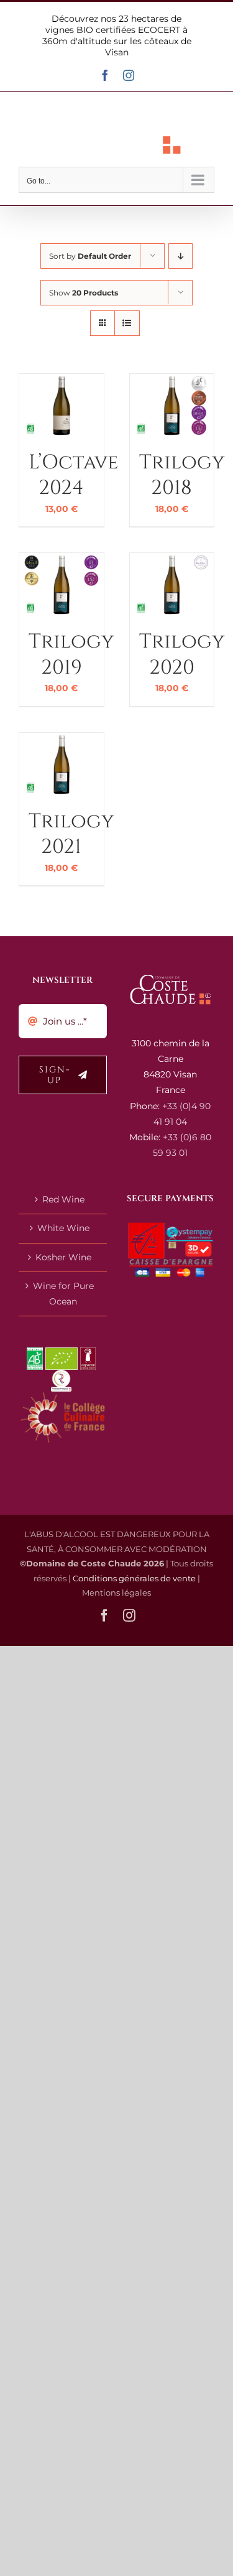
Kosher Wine (63, 1257)
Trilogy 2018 (182, 476)
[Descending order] (180, 256)
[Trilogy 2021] (62, 740)
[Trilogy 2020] (172, 560)
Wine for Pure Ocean (63, 1294)
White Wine (63, 1228)
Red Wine (63, 1199)
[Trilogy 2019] (62, 560)
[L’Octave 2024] (62, 381)
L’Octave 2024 (73, 476)
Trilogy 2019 (71, 655)
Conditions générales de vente (134, 1578)
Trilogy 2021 (71, 835)
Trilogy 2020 (182, 655)
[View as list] (127, 323)
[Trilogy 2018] (172, 381)
